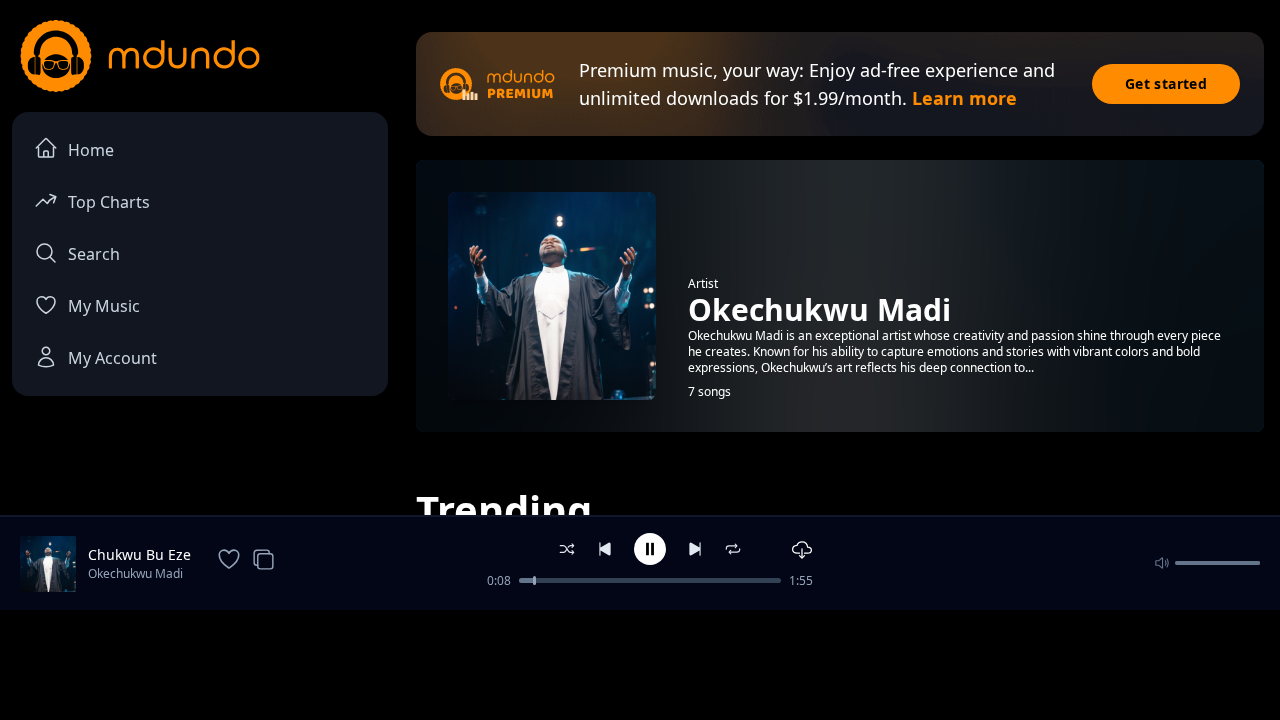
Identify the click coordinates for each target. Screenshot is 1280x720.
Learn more (964, 98)
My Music (104, 306)
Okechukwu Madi (135, 573)
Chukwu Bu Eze (139, 554)
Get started (1166, 83)
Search (94, 254)
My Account (112, 358)
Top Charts (109, 202)
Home (91, 150)
